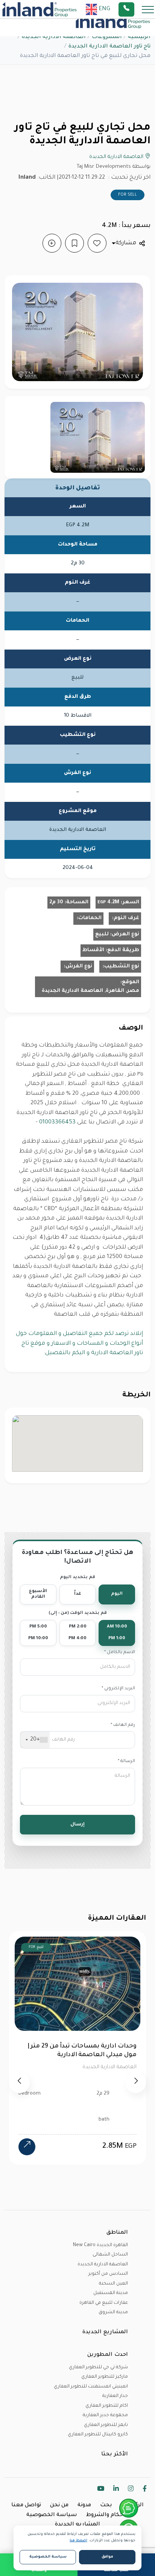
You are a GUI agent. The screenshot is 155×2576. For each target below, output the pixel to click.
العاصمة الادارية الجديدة (54, 37)
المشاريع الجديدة (77, 2525)
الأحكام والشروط (108, 2515)
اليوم (117, 1594)
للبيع (102, 934)
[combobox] (35, 1740)
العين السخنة (113, 2284)
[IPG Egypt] (40, 9)
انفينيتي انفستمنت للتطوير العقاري (91, 2387)
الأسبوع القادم (38, 1594)
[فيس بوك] (145, 2490)
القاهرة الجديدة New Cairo (100, 2245)
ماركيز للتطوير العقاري (105, 2377)
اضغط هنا (78, 2541)
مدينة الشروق (113, 2312)
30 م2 (56, 902)
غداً (78, 1594)
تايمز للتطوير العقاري (106, 2425)
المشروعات (107, 37)
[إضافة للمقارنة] (52, 243)
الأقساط (93, 950)
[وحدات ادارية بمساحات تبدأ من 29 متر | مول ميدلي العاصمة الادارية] (27, 2147)
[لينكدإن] (116, 2490)
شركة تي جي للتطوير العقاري (98, 2368)
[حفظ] (74, 243)
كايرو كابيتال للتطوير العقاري (98, 2435)
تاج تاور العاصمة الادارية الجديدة (109, 47)
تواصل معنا (26, 2506)
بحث (106, 2506)
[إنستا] (131, 2490)
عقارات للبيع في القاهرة (104, 2303)
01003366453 (57, 1122)
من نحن (59, 2506)
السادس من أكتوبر (108, 2274)
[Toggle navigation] (146, 9)
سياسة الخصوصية (52, 2515)
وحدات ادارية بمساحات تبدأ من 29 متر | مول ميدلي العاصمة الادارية (82, 2051)
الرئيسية (139, 37)
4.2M (108, 902)
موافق (107, 2557)
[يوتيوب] (101, 2490)
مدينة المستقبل (111, 2293)
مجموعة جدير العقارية (105, 2415)
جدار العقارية (115, 2396)
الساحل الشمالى (110, 2255)
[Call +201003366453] (136, 9)
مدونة (84, 2506)
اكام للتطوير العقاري (107, 2406)
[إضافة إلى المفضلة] (97, 243)
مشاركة (126, 243)
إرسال (77, 1825)
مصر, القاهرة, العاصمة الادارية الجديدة (90, 991)
